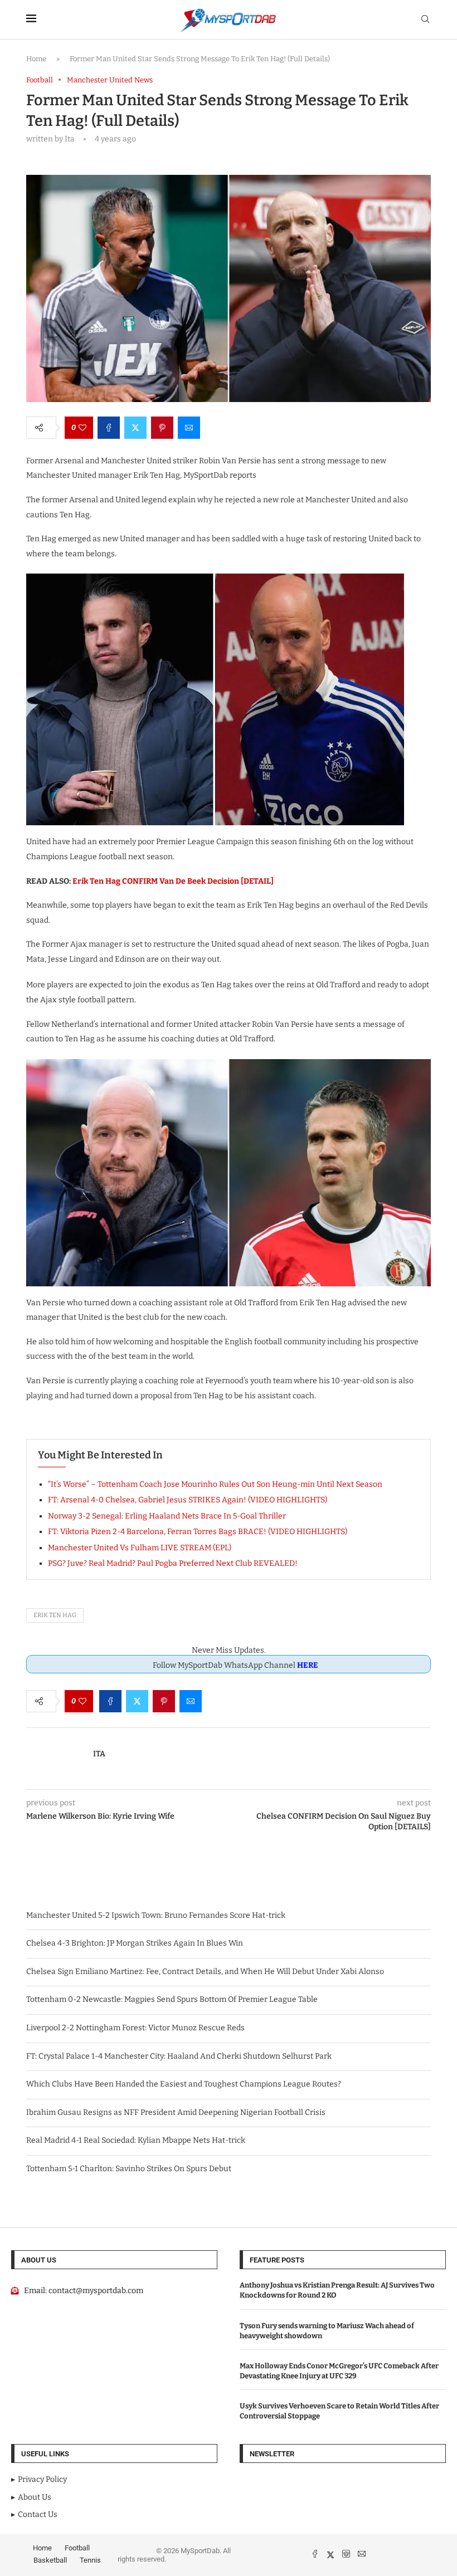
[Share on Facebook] (109, 428)
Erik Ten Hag (55, 1615)
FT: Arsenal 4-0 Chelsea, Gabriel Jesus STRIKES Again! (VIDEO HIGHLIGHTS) (188, 1500)
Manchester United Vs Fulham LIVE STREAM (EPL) (140, 1548)
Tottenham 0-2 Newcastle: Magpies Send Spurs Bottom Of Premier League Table (172, 1999)
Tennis (90, 2560)
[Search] (425, 20)
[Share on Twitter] (135, 428)
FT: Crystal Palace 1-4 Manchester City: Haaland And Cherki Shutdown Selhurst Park (179, 2056)
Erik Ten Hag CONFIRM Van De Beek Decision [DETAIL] (173, 881)
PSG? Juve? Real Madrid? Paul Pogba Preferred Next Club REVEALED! (173, 1563)
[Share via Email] (189, 428)
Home (36, 59)
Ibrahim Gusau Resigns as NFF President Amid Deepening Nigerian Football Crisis (176, 2112)
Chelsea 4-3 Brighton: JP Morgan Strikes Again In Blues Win (135, 1943)
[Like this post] (82, 428)
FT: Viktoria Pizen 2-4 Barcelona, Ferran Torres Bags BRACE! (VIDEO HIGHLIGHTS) (198, 1532)
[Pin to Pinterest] (162, 428)
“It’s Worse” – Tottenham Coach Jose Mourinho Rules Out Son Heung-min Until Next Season (215, 1484)
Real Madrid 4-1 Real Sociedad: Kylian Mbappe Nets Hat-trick (136, 2140)
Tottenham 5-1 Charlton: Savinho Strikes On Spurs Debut (129, 2169)
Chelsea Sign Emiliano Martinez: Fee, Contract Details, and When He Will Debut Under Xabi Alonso (205, 1972)
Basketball (50, 2560)
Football (77, 2548)
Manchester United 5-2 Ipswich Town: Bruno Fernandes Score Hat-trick (156, 1915)
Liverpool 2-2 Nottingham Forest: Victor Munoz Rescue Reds (135, 2028)
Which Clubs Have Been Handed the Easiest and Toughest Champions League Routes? (184, 2084)
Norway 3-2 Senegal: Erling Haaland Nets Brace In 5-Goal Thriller (167, 1516)
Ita (99, 1754)
